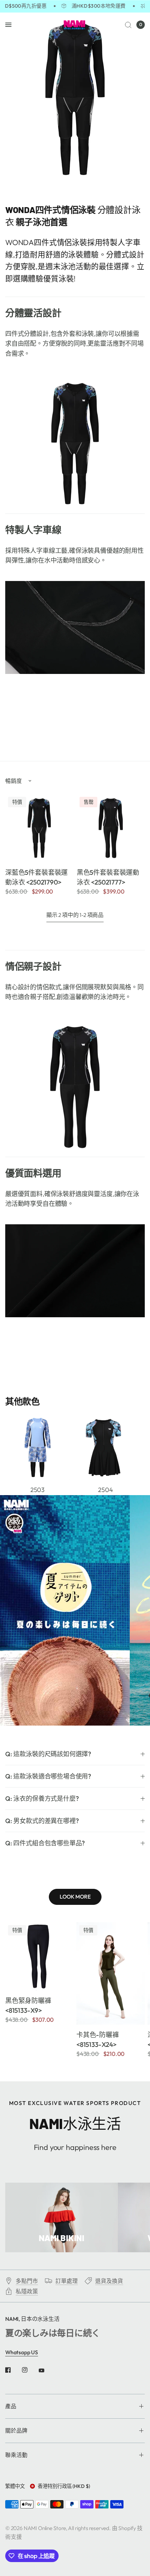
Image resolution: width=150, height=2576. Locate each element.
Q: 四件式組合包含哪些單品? (45, 1843)
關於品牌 (16, 2430)
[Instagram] (30, 2370)
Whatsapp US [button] (22, 2352)
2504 (105, 1490)
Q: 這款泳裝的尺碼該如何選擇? (48, 1754)
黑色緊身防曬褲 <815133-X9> (28, 2005)
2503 (37, 1490)
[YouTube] (46, 2371)
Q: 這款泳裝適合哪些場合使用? (48, 1776)
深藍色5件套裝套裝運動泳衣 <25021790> (36, 877)
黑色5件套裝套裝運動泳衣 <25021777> (108, 877)
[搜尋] (128, 25)
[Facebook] (13, 2370)
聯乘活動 (16, 2455)
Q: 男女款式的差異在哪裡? (42, 1821)
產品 (11, 2406)
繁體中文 (15, 2486)
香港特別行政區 (64, 2486)
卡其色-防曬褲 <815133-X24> (98, 2040)
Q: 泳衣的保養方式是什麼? (42, 1799)
